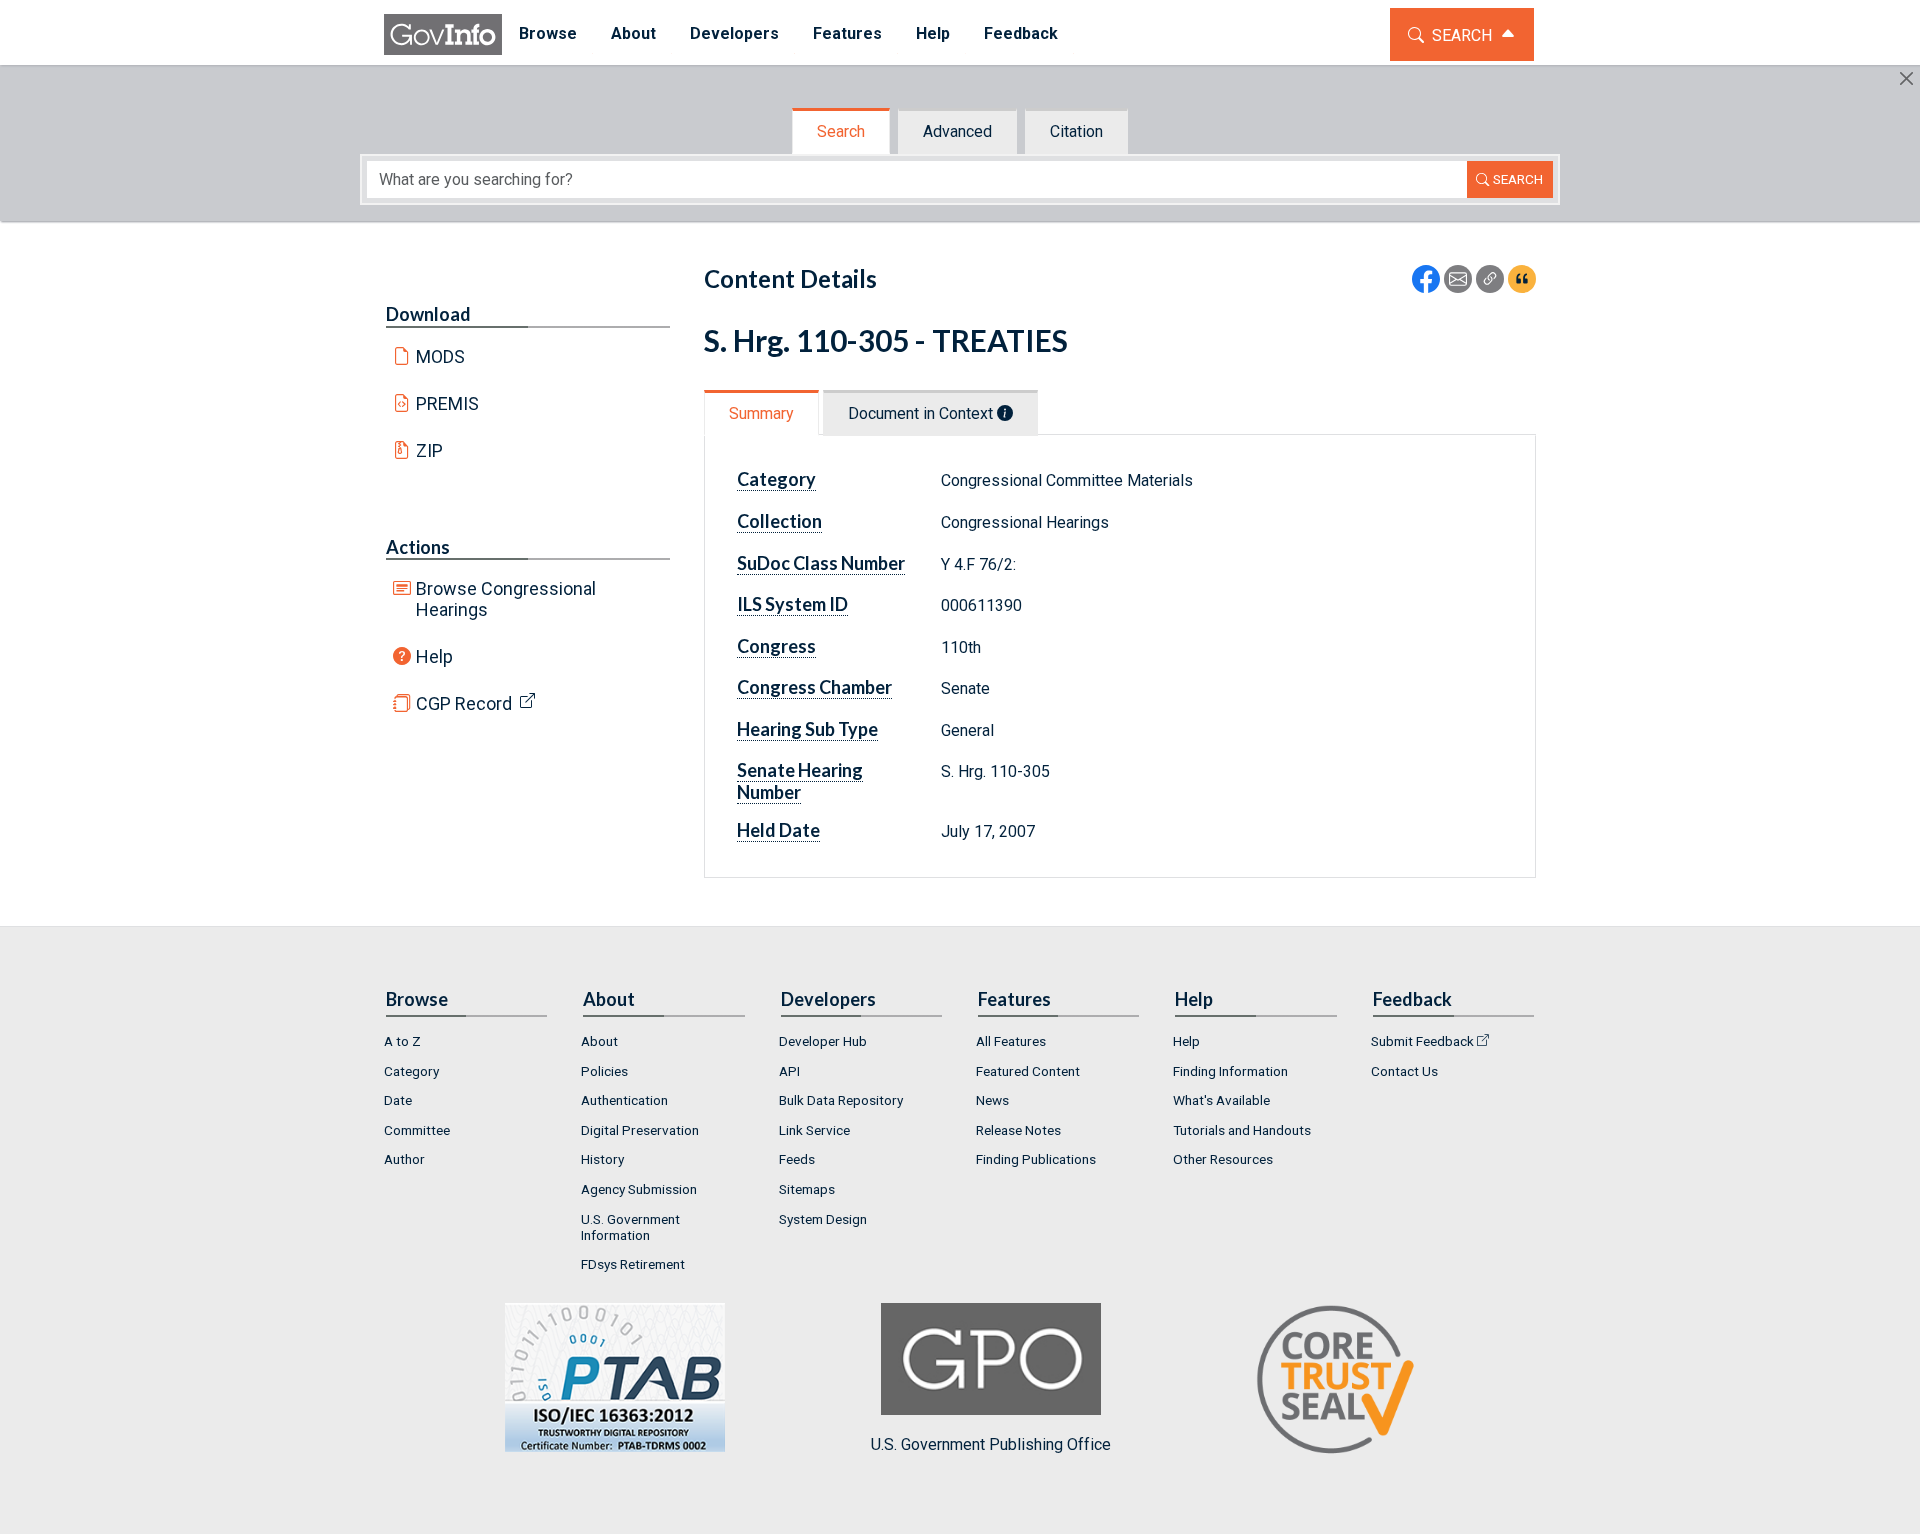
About (599, 1041)
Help (434, 656)
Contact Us (1404, 1071)
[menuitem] (548, 34)
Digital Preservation (640, 1130)
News (992, 1100)
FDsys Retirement (633, 1264)
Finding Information (1230, 1071)
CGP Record (464, 703)
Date (398, 1100)
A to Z (402, 1041)
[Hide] (1906, 78)
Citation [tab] (1076, 131)
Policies (604, 1071)
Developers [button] (734, 33)
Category (411, 1071)
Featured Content (1028, 1071)
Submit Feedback (1422, 1041)
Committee (417, 1130)
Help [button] (933, 33)
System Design (823, 1219)
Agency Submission (639, 1189)
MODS (440, 356)
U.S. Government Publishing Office (991, 1444)
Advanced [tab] (957, 131)
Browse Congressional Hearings (506, 599)
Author (404, 1159)
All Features (1011, 1041)
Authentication (624, 1100)
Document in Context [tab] (922, 413)
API (789, 1071)
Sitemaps (807, 1189)
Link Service (814, 1130)
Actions (418, 547)
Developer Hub (823, 1041)
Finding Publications (1036, 1159)
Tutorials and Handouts (1242, 1130)
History (602, 1159)
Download (428, 314)
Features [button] (847, 33)
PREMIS (447, 403)
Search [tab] (841, 131)
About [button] (633, 33)
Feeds (797, 1159)
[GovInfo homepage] (443, 34)
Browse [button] (548, 33)
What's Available (1221, 1100)
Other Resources (1223, 1159)
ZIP (429, 450)
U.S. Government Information (630, 1227)
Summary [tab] (761, 413)
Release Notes (1018, 1130)
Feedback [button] (1021, 33)
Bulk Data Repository (841, 1100)
